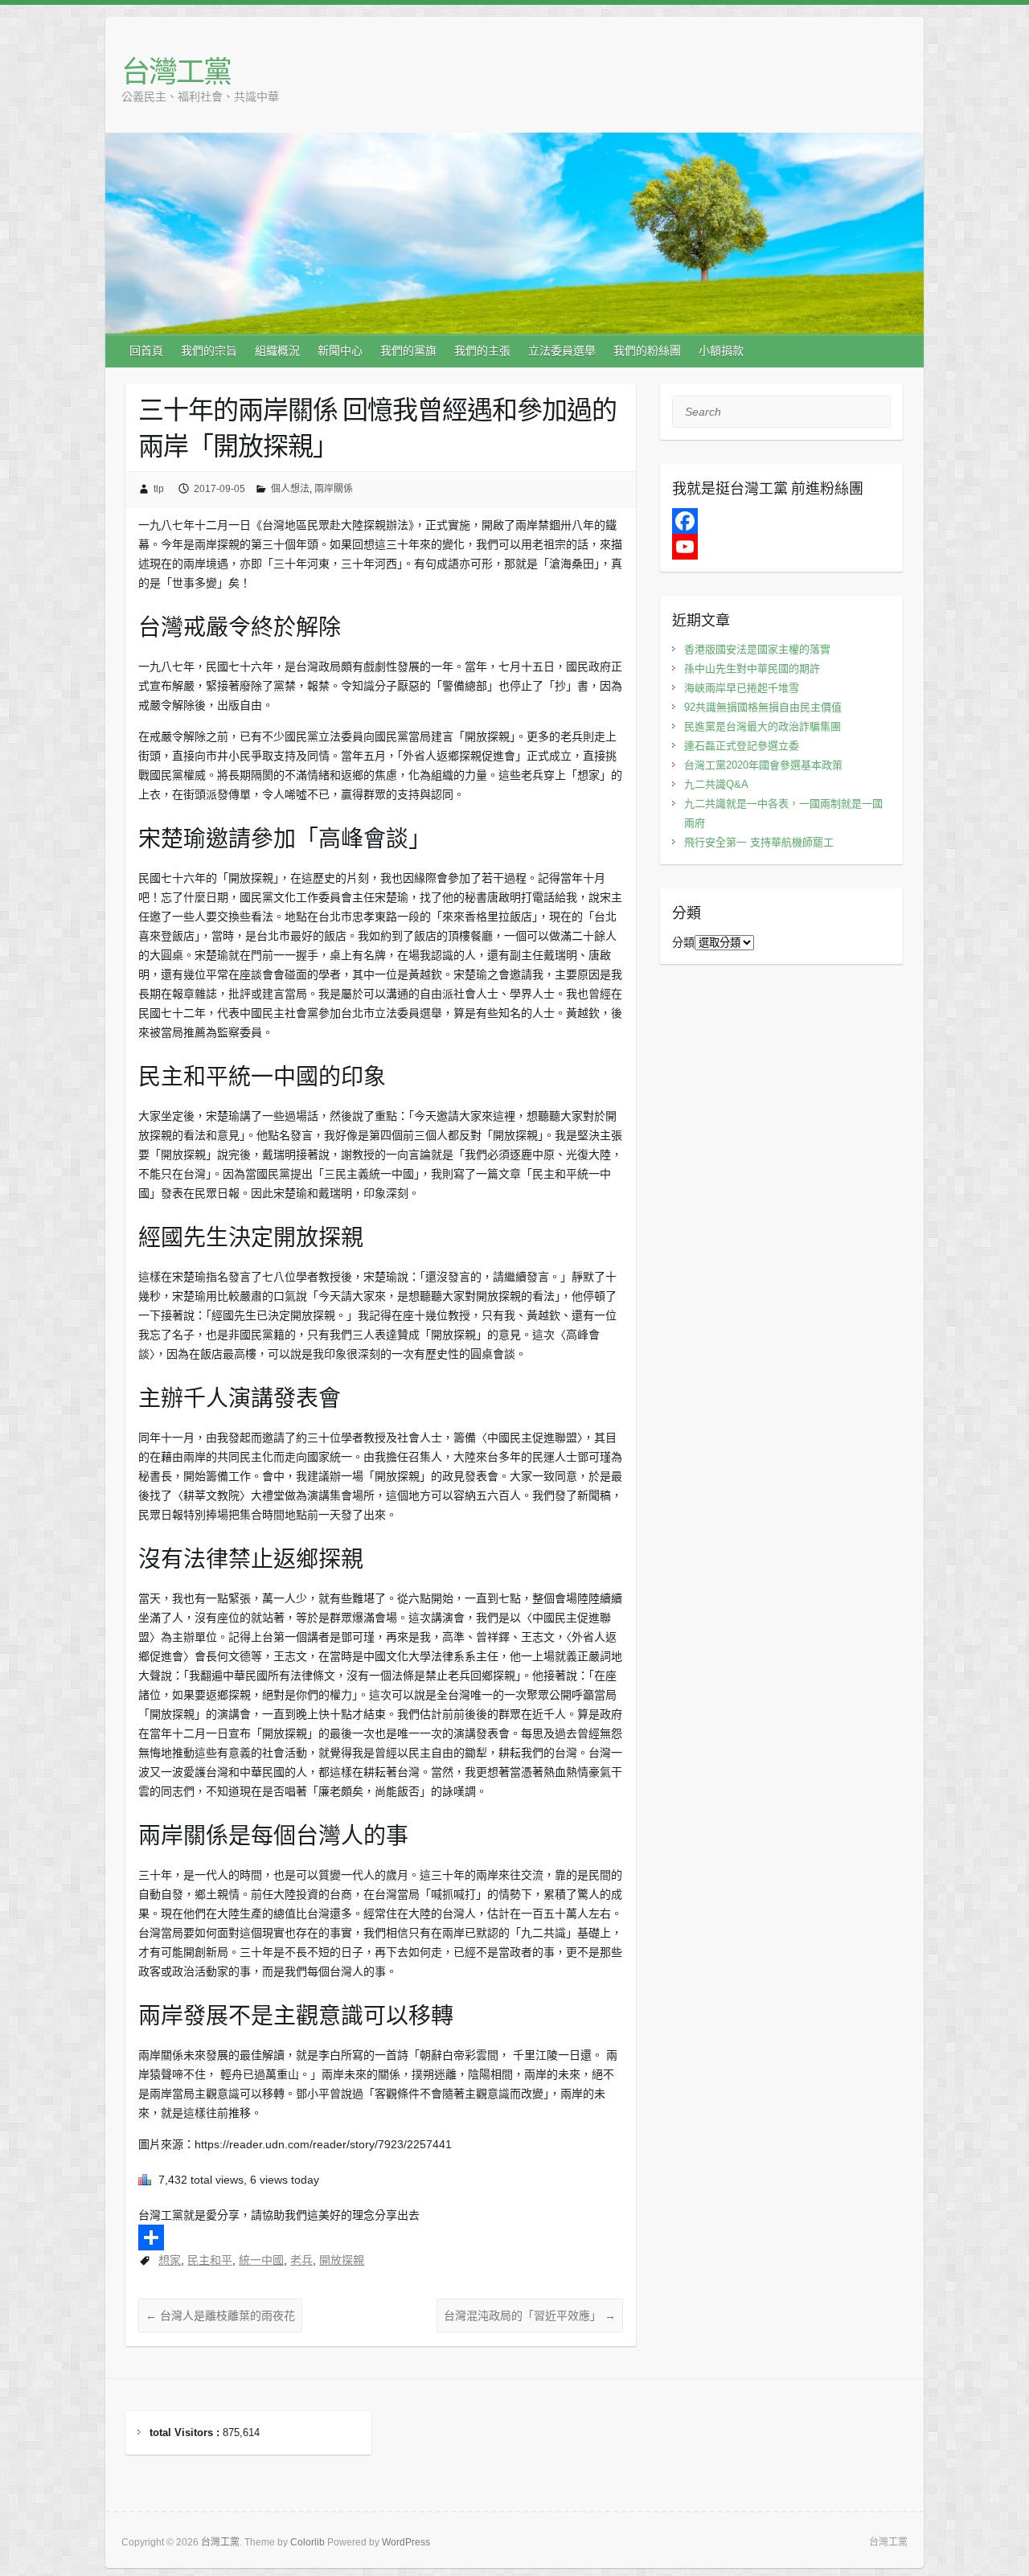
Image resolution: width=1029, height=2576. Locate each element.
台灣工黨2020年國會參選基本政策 (763, 765)
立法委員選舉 (562, 351)
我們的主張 (482, 351)
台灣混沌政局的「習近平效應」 (530, 2316)
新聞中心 (340, 351)
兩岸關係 (334, 489)
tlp (159, 489)
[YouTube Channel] (782, 547)
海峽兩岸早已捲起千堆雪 (742, 688)
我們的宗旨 (209, 351)
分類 (683, 942)
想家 (170, 2260)
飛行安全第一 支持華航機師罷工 (759, 842)
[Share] (381, 2238)
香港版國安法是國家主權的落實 (757, 649)
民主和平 (210, 2260)
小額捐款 (721, 351)
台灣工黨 (176, 71)
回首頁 (146, 351)
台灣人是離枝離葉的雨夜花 (220, 2316)
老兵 (301, 2260)
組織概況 (277, 351)
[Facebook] (782, 521)
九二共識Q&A (716, 784)
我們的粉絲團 (647, 351)
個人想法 (290, 489)
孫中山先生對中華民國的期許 (752, 669)
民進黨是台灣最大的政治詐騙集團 (763, 726)
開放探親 (342, 2260)
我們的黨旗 (408, 351)
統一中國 (261, 2260)
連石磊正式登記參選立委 (742, 746)
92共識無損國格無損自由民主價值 (763, 707)
